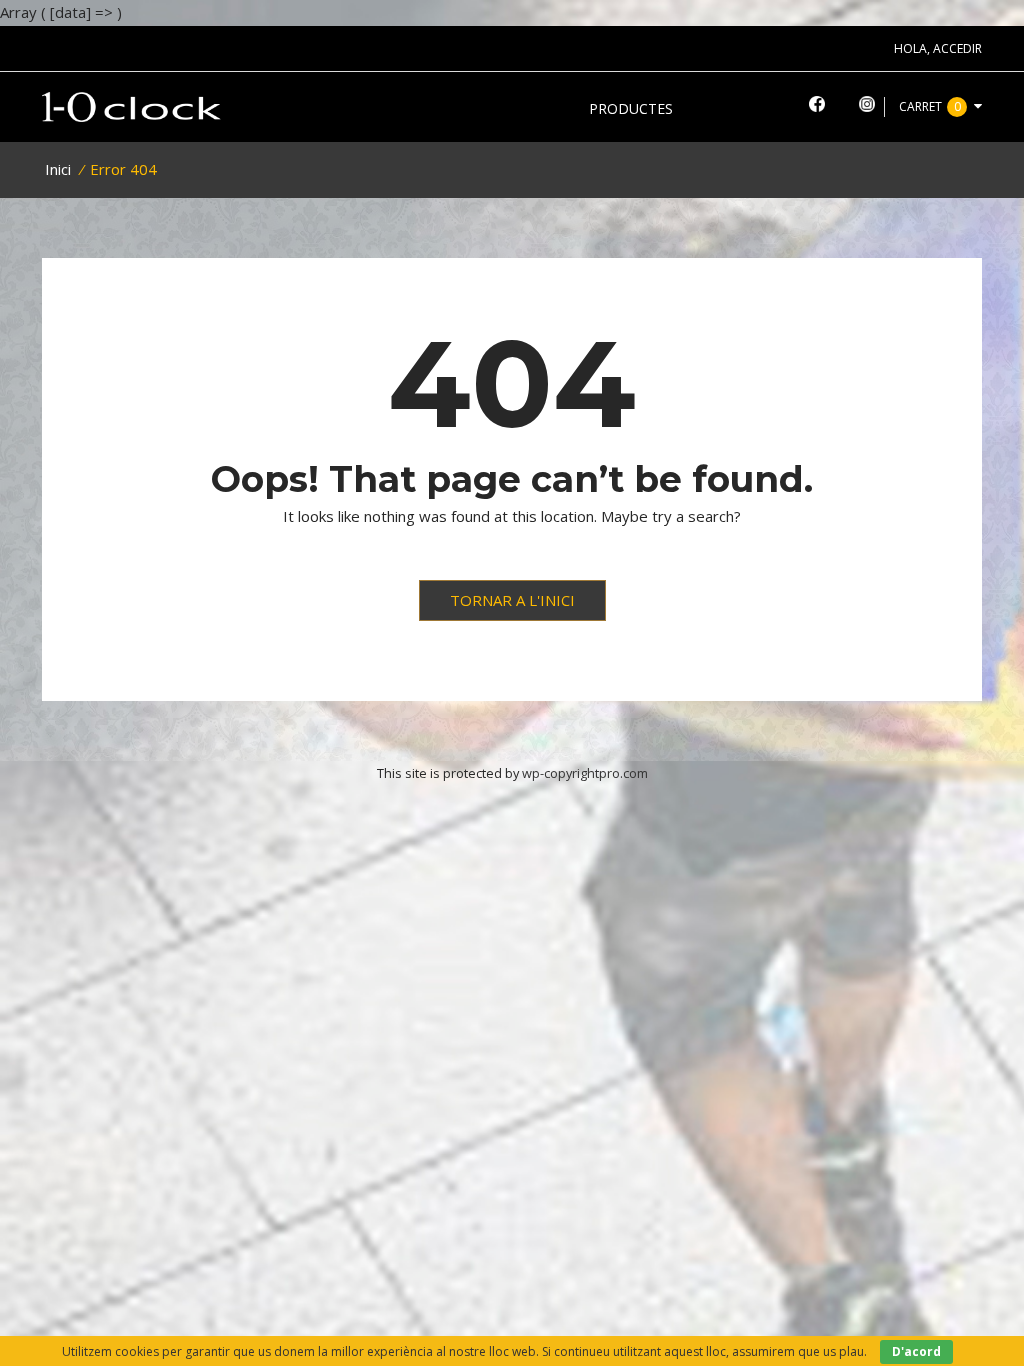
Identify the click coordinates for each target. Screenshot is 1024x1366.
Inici (58, 169)
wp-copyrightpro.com (585, 773)
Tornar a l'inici (512, 600)
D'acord (916, 1351)
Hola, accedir (938, 48)
